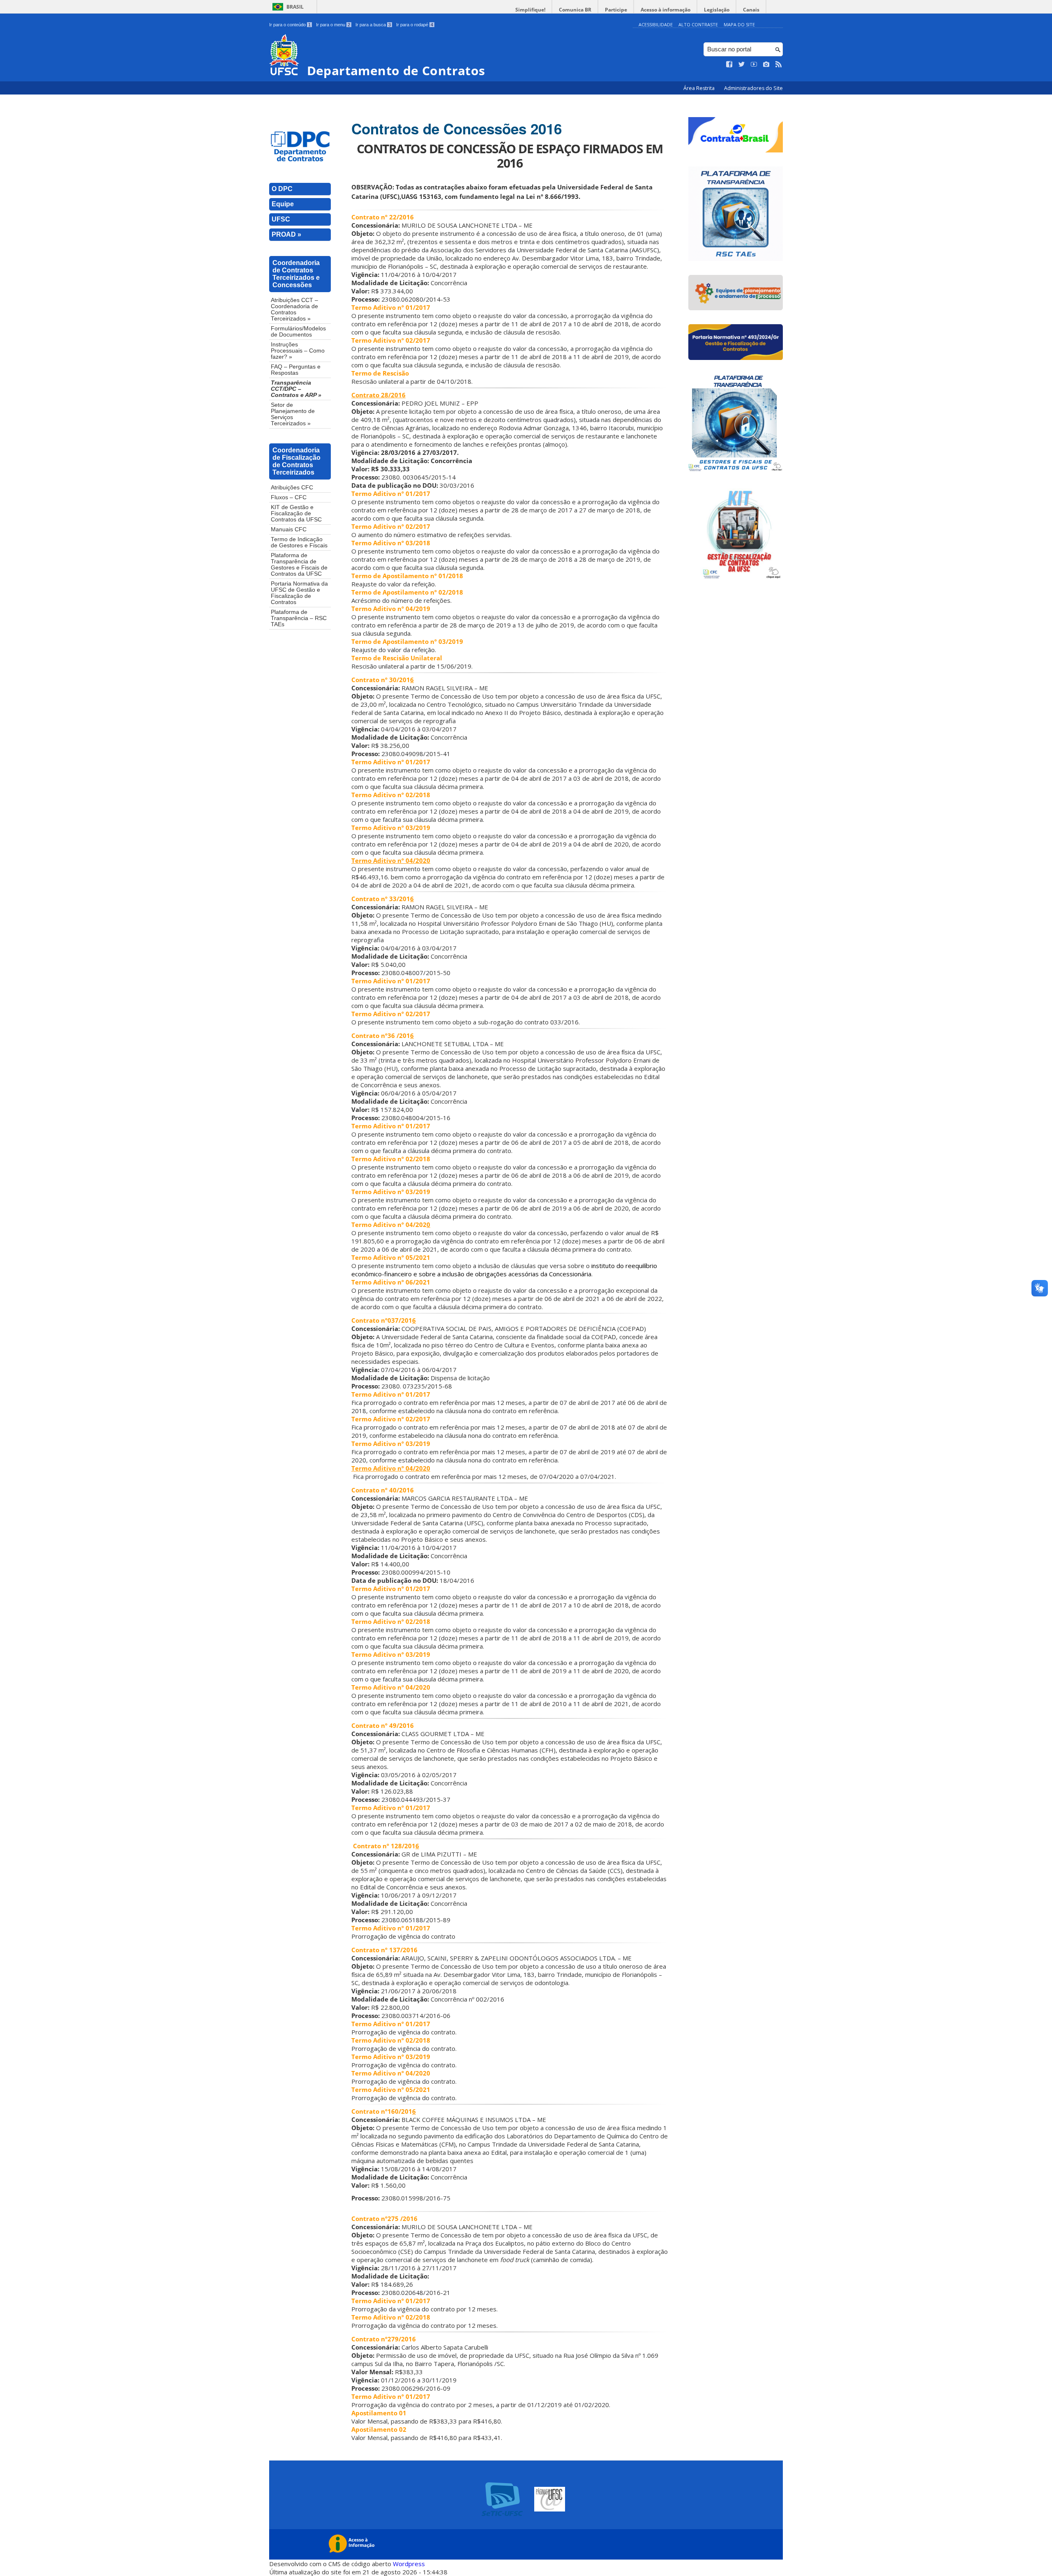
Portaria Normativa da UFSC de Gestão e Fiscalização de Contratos (299, 593)
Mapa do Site (739, 24)
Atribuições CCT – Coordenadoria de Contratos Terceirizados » (294, 309)
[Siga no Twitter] (742, 65)
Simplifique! (530, 10)
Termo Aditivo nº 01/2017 (391, 307)
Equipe (283, 204)
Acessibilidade (656, 24)
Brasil (295, 7)
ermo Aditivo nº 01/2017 (393, 2024)
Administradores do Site (753, 88)
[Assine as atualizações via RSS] (779, 65)
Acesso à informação (666, 10)
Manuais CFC (289, 529)
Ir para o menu (333, 25)
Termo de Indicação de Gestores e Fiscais (299, 542)
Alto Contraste (698, 24)
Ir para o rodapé (415, 25)
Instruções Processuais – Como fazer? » (298, 351)
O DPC (282, 189)
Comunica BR (575, 10)
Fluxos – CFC (289, 497)
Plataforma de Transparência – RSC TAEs (299, 618)
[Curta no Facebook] (729, 65)
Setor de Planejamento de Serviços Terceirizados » (293, 414)
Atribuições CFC (292, 488)
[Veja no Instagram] (766, 65)
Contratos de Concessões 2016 (457, 129)
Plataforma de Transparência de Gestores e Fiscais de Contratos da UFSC (299, 565)
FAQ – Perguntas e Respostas (296, 370)
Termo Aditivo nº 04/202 (389, 1225)
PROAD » (286, 234)
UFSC (281, 219)
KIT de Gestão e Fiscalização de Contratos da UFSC (296, 513)
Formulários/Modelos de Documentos (298, 332)
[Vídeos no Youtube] (754, 65)
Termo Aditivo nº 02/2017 (391, 1014)
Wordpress (409, 2564)
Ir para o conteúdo (290, 25)
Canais (751, 10)
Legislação (717, 10)
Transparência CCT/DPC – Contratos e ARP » (296, 389)
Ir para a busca (373, 25)
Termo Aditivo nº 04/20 (387, 1468)
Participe (616, 10)
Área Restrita (700, 88)
